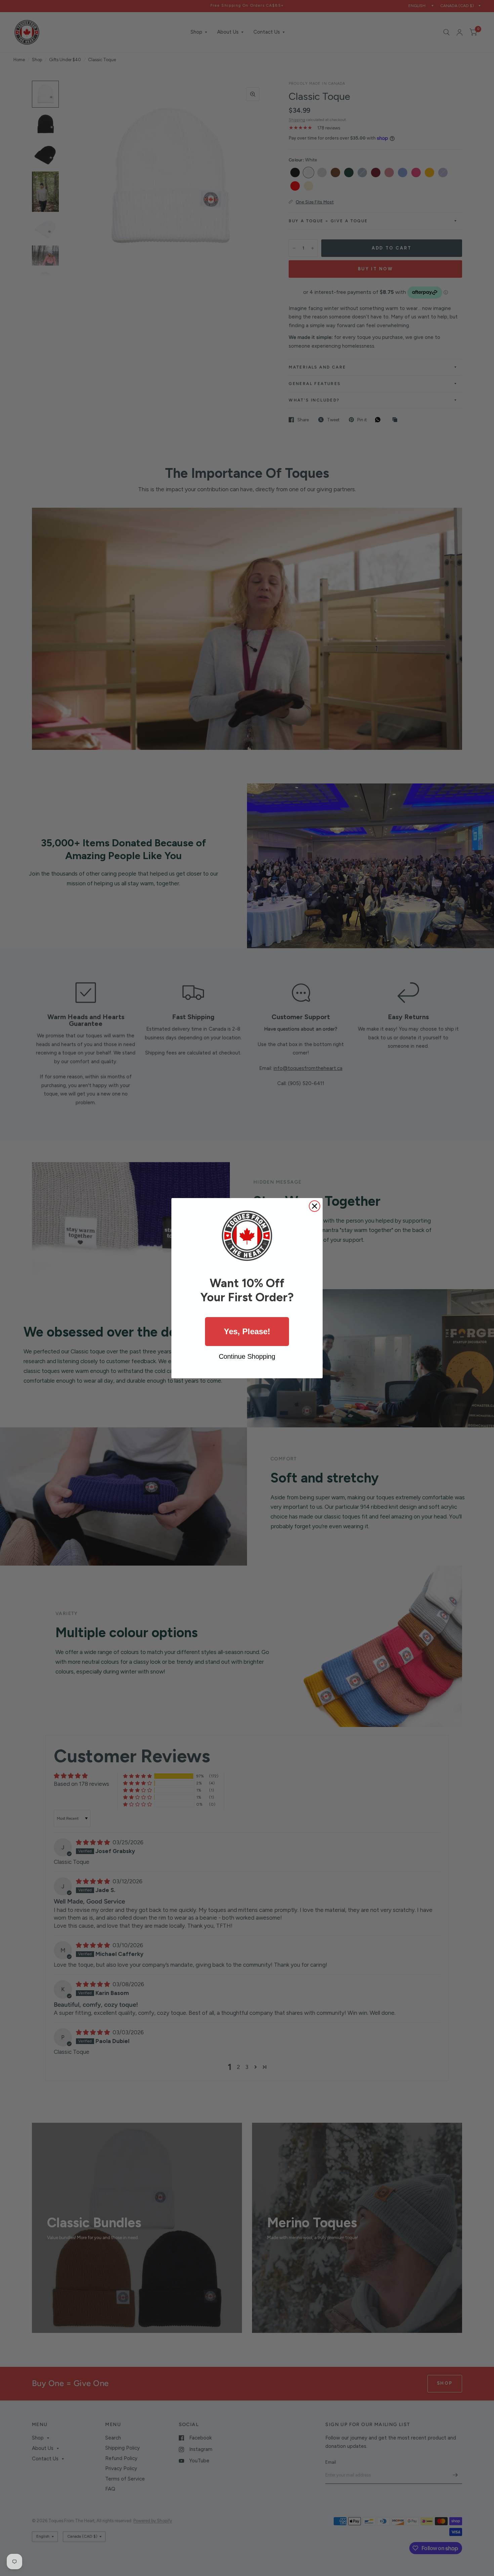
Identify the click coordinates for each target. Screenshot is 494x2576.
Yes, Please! (247, 1331)
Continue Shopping (247, 1356)
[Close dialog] (315, 1206)
